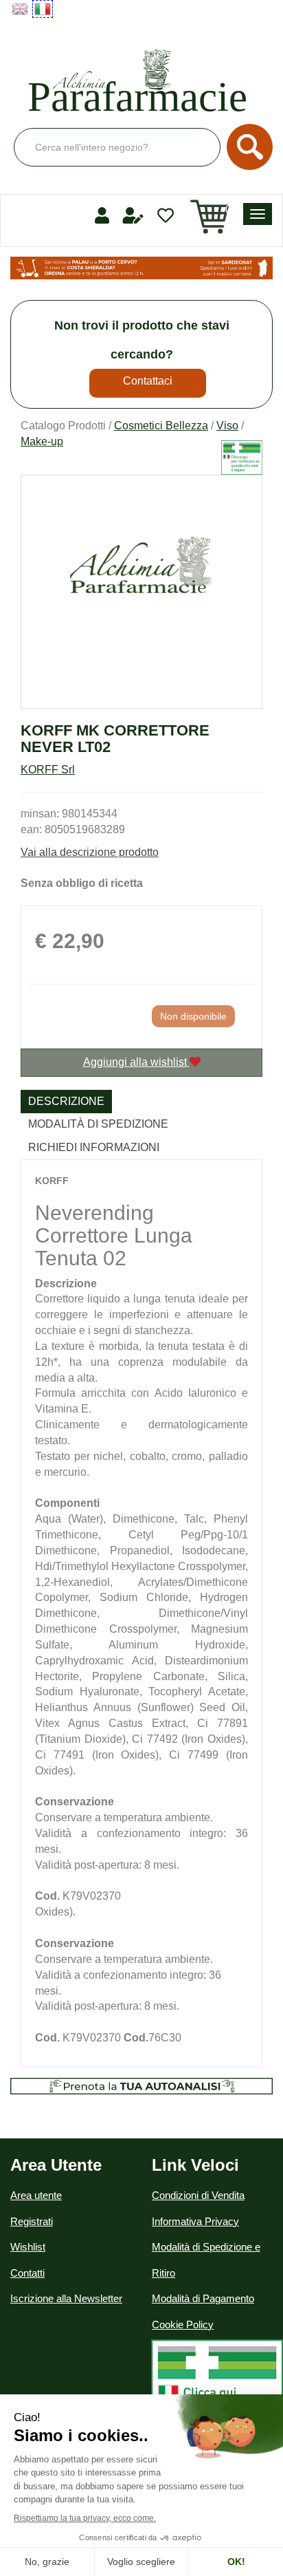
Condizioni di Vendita (198, 2195)
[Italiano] (43, 9)
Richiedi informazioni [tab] (94, 1147)
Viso (227, 426)
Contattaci (148, 381)
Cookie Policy (183, 2325)
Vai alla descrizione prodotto (90, 852)
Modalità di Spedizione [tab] (98, 1124)
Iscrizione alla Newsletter (66, 2298)
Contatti (27, 2273)
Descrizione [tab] (66, 1101)
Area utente (36, 2195)
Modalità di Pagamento (203, 2298)
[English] (20, 9)
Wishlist (28, 2247)
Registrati (32, 2221)
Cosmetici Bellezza (161, 426)
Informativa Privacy (195, 2221)
